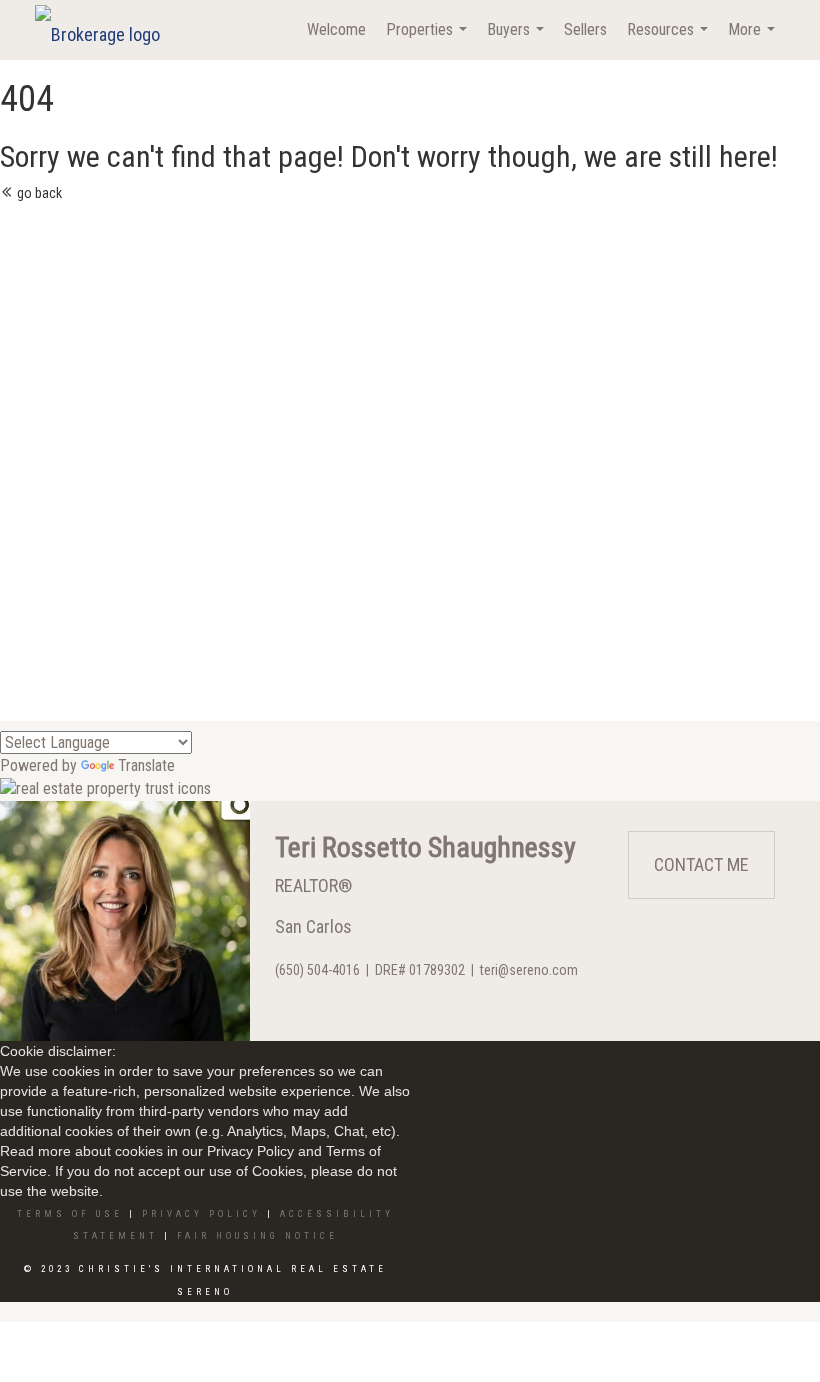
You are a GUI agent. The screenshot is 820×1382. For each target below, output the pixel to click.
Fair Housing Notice (257, 1236)
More (754, 40)
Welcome (336, 29)
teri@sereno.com (529, 970)
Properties (429, 40)
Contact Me (701, 864)
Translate (146, 765)
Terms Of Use (70, 1214)
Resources (670, 40)
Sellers (585, 29)
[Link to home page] (107, 30)
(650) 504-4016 (317, 970)
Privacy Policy (201, 1214)
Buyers (518, 40)
